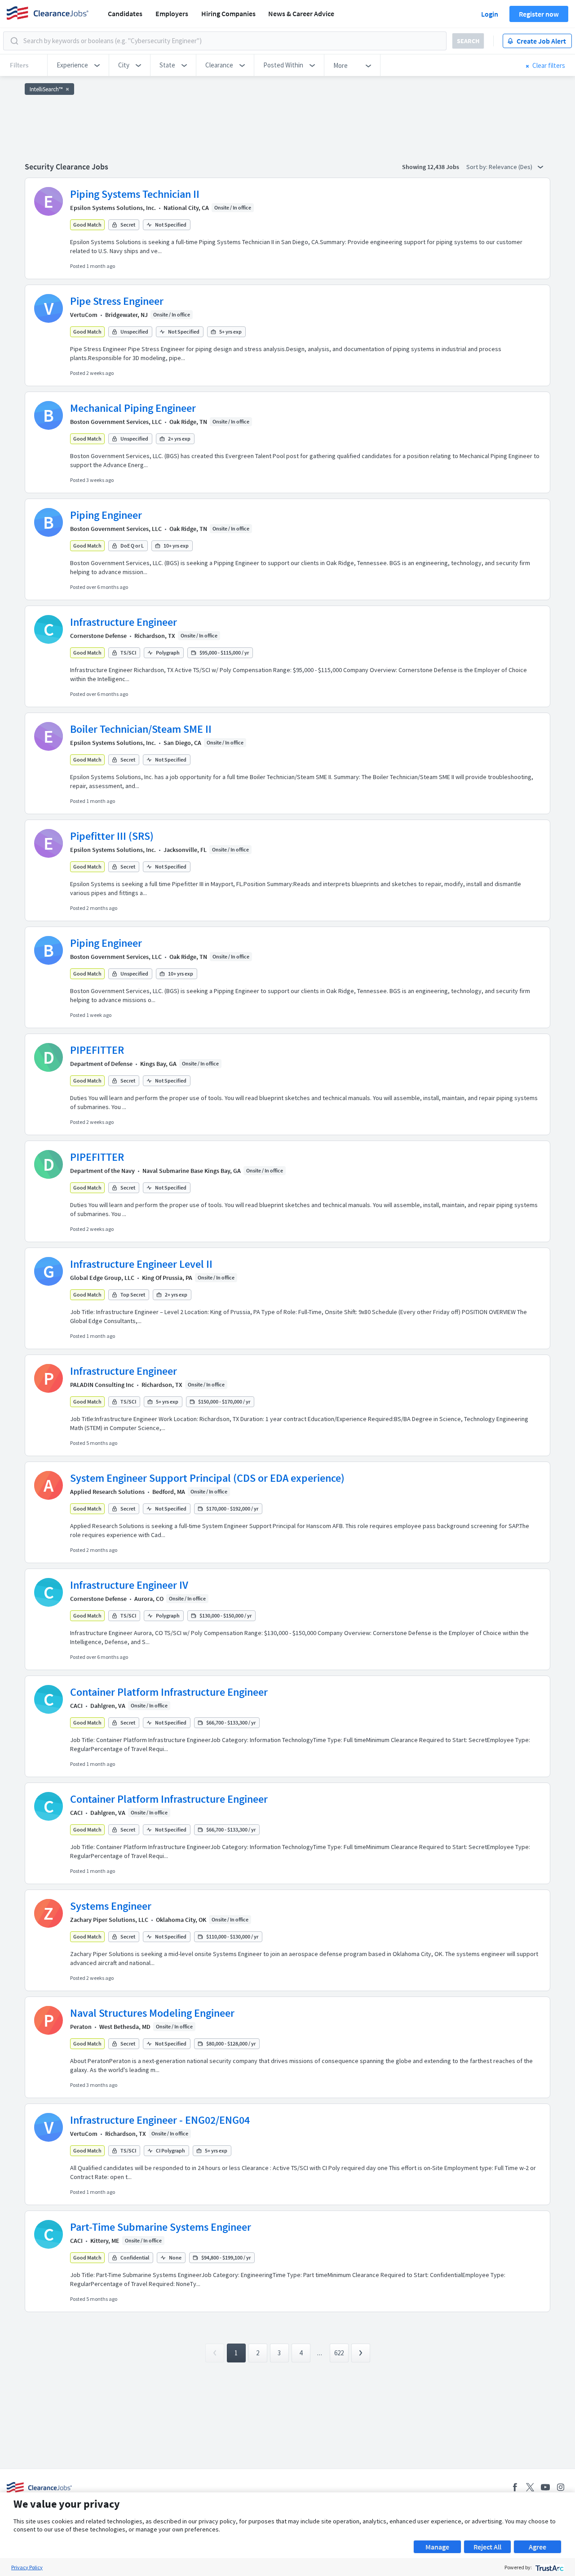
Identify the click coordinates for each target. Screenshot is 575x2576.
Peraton (81, 2027)
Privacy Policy (27, 2567)
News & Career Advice (301, 13)
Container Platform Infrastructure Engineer (169, 1692)
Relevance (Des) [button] (511, 167)
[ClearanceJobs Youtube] (545, 2487)
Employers (172, 13)
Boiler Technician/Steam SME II (141, 729)
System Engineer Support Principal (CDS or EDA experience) (207, 1478)
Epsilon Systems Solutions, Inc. (113, 208)
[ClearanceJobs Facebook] (515, 2487)
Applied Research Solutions (107, 1492)
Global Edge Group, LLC (102, 1278)
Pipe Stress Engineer (117, 301)
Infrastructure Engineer (124, 622)
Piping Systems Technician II (135, 194)
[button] (78, 65)
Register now (539, 14)
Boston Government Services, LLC (116, 422)
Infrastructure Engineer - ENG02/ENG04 (160, 2120)
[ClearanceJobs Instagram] (561, 2487)
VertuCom (84, 315)
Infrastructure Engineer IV (129, 1585)
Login (490, 14)
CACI (76, 1706)
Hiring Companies (228, 13)
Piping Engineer (106, 515)
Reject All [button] (487, 2547)
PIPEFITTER (97, 1050)
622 (339, 2353)
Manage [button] (437, 2547)
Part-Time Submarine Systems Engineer (161, 2227)
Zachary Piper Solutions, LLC (109, 1920)
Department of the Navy (102, 1171)
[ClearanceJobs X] (530, 2487)
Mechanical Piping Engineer (133, 408)
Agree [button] (537, 2547)
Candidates (125, 13)
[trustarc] (549, 2567)
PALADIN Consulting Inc (102, 1385)
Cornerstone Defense (98, 636)
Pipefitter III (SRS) (112, 836)
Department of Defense (101, 1064)
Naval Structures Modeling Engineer (152, 2013)
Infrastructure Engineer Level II (141, 1264)
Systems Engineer (111, 1906)
